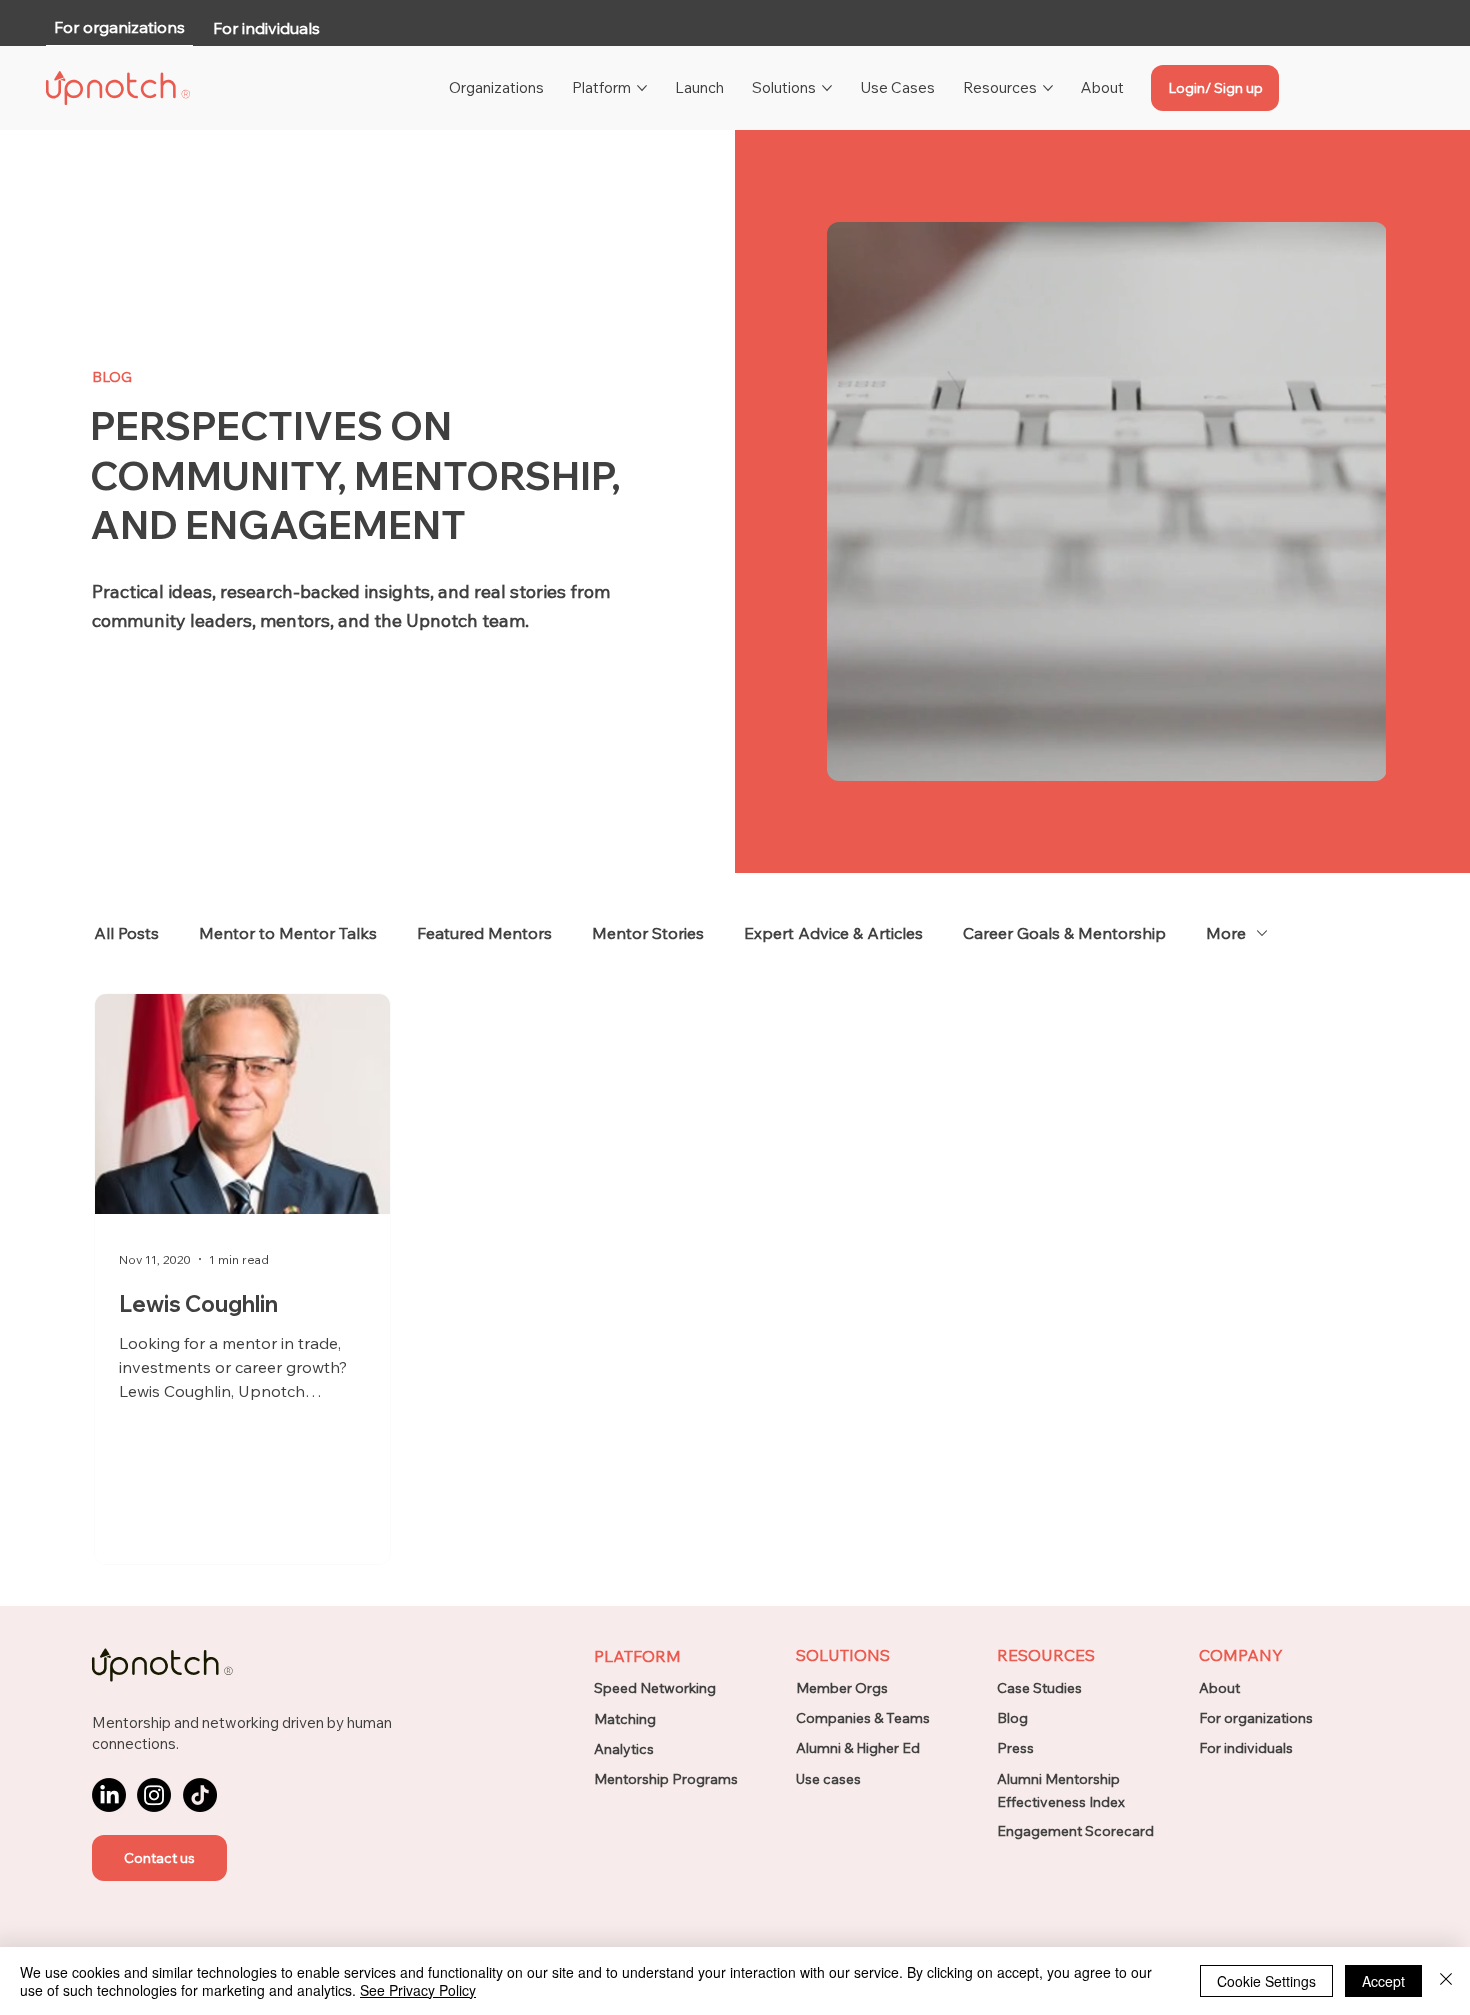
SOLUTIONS (843, 1655)
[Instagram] (154, 1795)
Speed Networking (655, 1688)
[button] (159, 1858)
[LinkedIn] (109, 1795)
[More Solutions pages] (827, 88)
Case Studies (1039, 1688)
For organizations (1256, 1718)
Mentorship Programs (666, 1779)
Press (1015, 1748)
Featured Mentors (484, 933)
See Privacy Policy (418, 1990)
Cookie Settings (1266, 1981)
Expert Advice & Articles (833, 933)
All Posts (126, 933)
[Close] (1446, 1981)
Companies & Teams (863, 1718)
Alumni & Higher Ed (858, 1748)
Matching (625, 1719)
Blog (1012, 1718)
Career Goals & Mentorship (1064, 933)
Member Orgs (842, 1688)
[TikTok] (200, 1795)
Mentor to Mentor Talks (288, 933)
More (1226, 933)
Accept (1383, 1981)
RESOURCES (1046, 1655)
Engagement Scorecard (1075, 1831)
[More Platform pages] (642, 88)
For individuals (1246, 1748)
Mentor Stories (648, 933)
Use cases (828, 1779)
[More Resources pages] (1048, 88)
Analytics (624, 1749)
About (1219, 1688)
